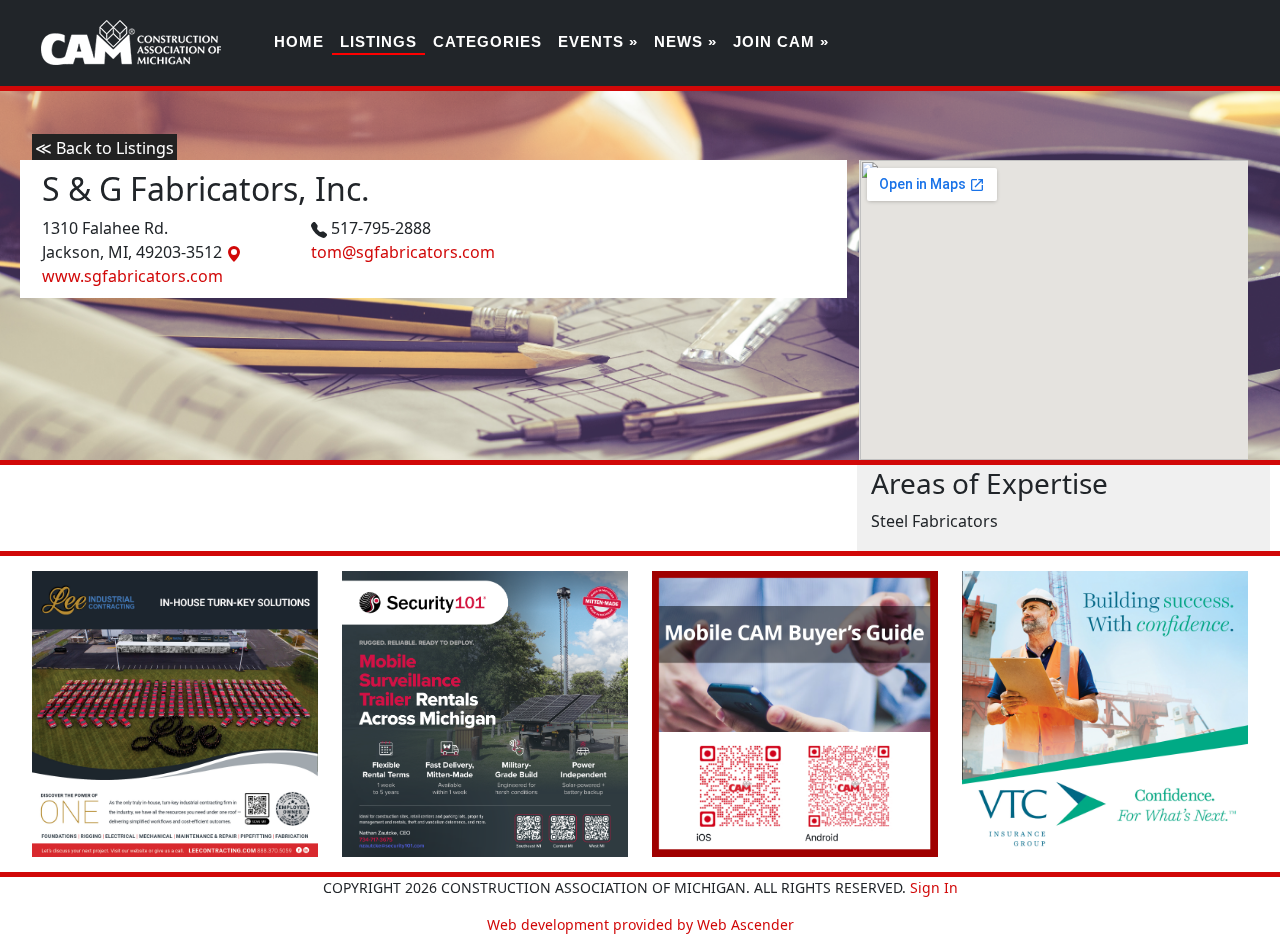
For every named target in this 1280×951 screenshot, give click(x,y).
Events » (598, 41)
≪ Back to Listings (104, 148)
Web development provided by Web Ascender (640, 924)
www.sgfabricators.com (132, 276)
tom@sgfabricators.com (403, 252)
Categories (487, 41)
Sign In (934, 887)
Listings (378, 41)
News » (685, 41)
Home (299, 41)
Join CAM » (781, 41)
